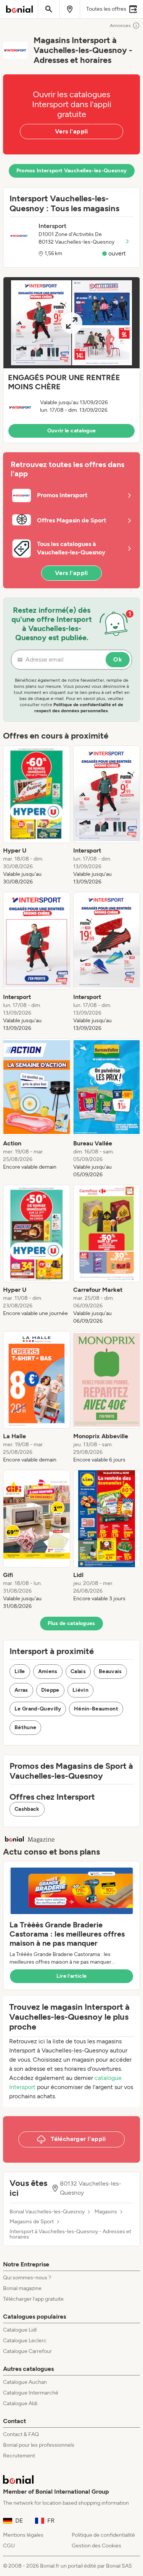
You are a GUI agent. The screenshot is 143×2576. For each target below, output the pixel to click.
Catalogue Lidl (20, 2330)
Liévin (80, 1690)
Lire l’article (72, 1976)
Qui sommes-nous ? (27, 2278)
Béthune (25, 1727)
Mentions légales (23, 2535)
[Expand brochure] (71, 323)
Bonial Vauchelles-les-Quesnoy (47, 2212)
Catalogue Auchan (25, 2382)
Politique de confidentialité (103, 2535)
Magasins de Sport (32, 2222)
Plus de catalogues (71, 1623)
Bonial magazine (22, 2288)
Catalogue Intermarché (31, 2393)
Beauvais (110, 1671)
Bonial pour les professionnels (39, 2445)
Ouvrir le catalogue (72, 431)
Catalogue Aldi (20, 2403)
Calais (78, 1671)
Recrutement (19, 2456)
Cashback (27, 1809)
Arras (21, 1690)
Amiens (48, 1671)
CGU (9, 2546)
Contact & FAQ (21, 2434)
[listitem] (37, 816)
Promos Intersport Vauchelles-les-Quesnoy (72, 171)
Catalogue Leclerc (25, 2341)
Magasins (106, 2212)
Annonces (120, 26)
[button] (71, 360)
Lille (20, 1671)
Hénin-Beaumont (96, 1709)
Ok (118, 659)
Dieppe (50, 1690)
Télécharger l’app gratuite (33, 2299)
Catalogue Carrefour (27, 2351)
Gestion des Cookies (96, 2546)
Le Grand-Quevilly (38, 1709)
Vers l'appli (71, 131)
